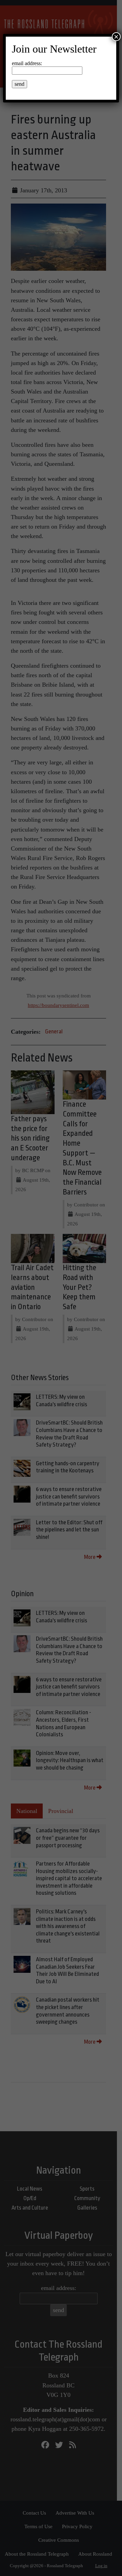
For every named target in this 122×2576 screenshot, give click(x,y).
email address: (27, 63)
